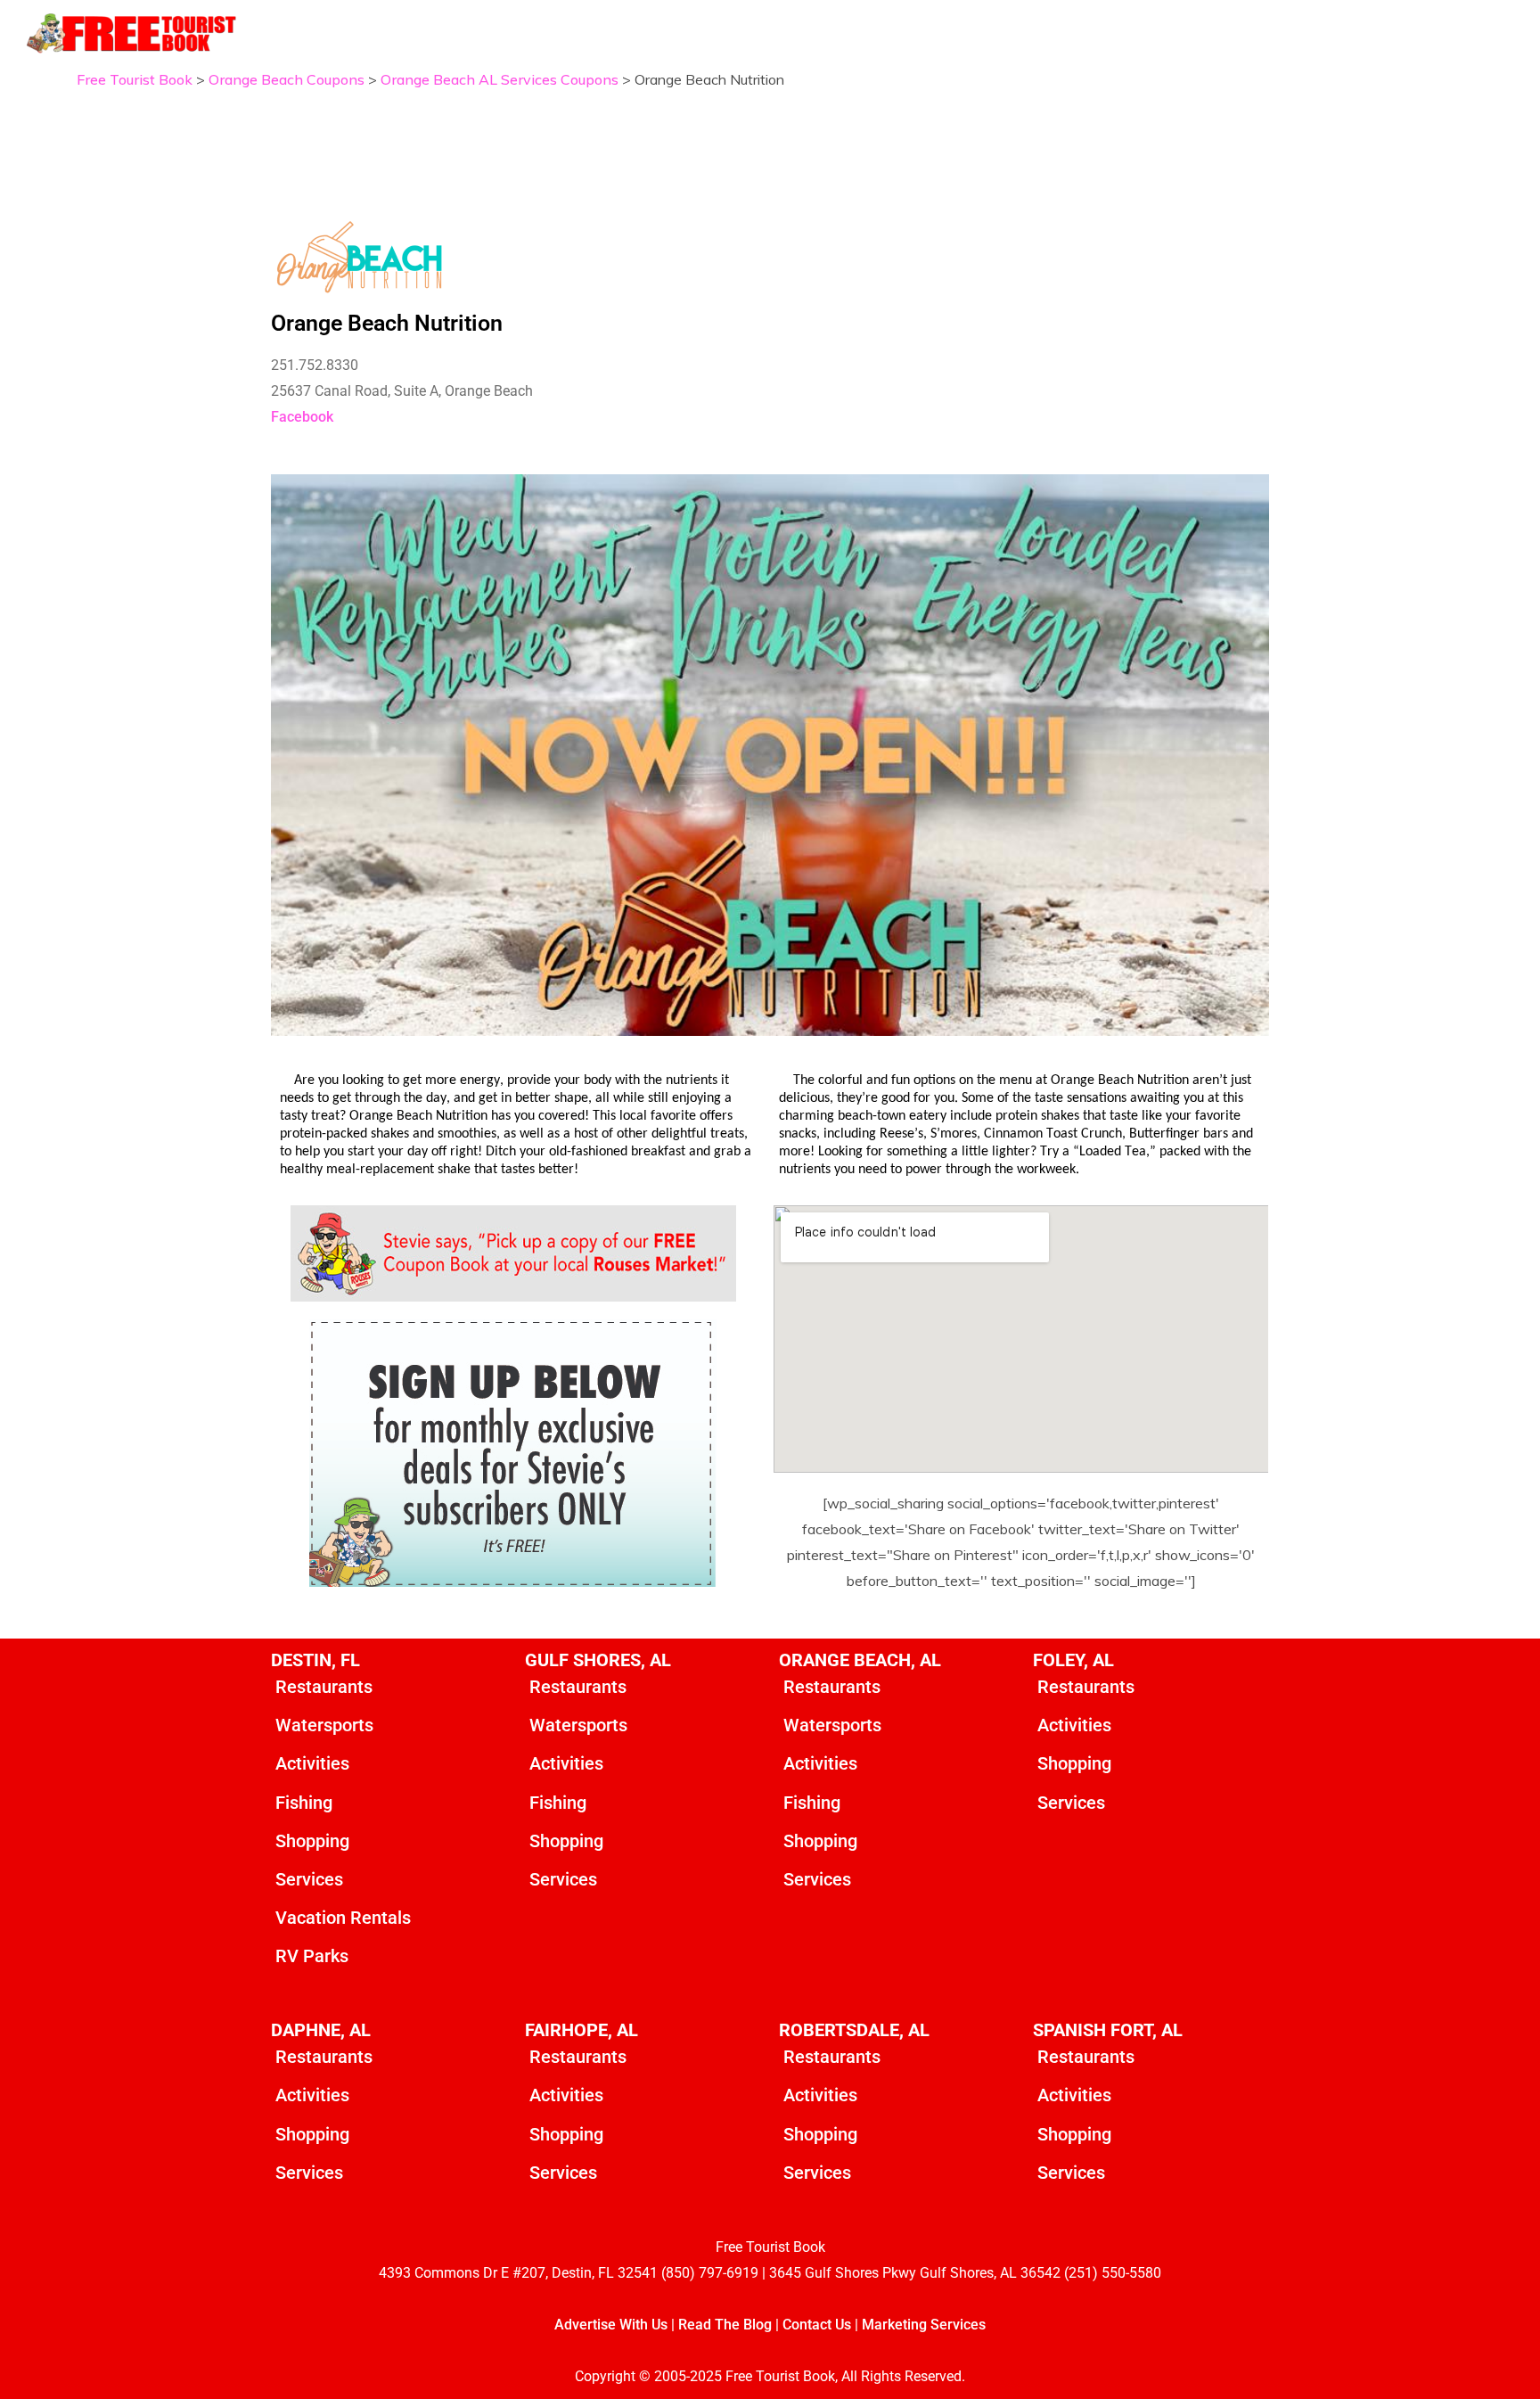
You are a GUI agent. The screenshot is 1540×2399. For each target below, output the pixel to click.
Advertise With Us (611, 2325)
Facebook (302, 417)
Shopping (312, 1841)
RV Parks (312, 1956)
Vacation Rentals (343, 1918)
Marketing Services (924, 2325)
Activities (312, 1763)
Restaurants (324, 1687)
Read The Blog (725, 2325)
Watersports (324, 1725)
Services (309, 1879)
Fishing (304, 1803)
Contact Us (817, 2325)
